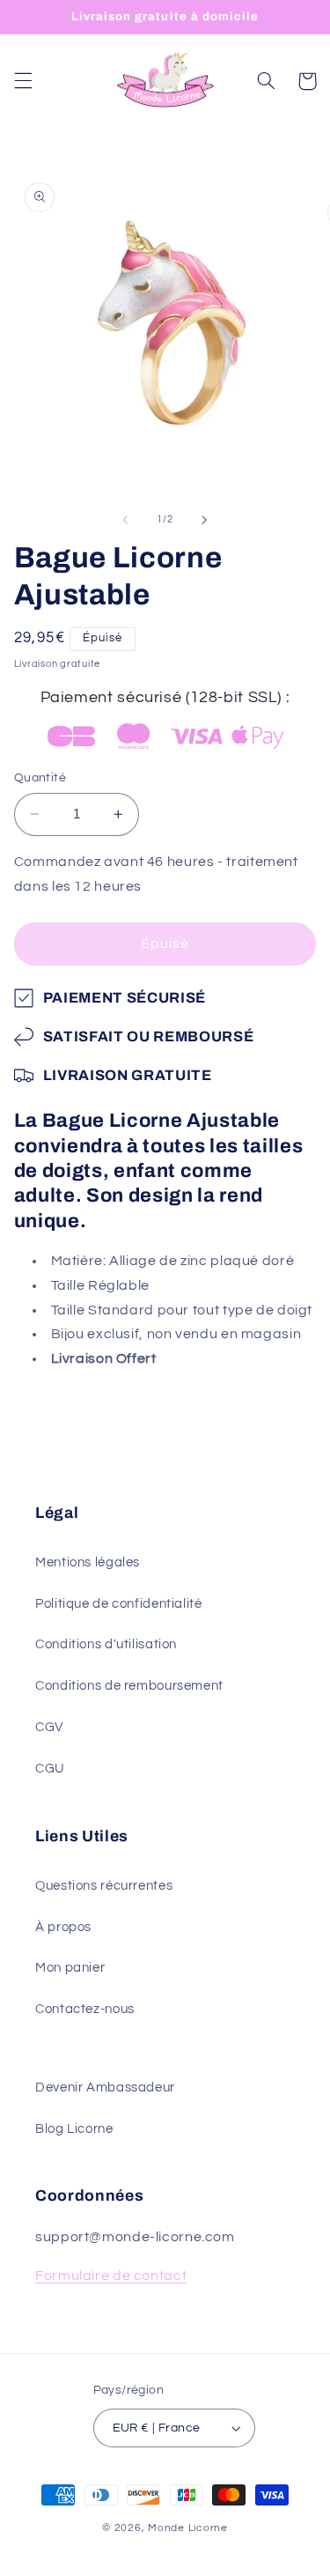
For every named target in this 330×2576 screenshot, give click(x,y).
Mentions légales (88, 1562)
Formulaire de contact (111, 2276)
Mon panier (70, 1968)
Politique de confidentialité (119, 1604)
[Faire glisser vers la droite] (205, 520)
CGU (50, 1769)
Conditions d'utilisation (106, 1644)
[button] (23, 81)
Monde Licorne (188, 2528)
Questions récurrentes (104, 1886)
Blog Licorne (74, 2129)
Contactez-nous (85, 2009)
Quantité (40, 778)
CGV (49, 1727)
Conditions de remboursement (129, 1686)
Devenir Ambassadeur (105, 2087)
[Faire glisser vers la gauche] (125, 520)
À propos (63, 1927)
